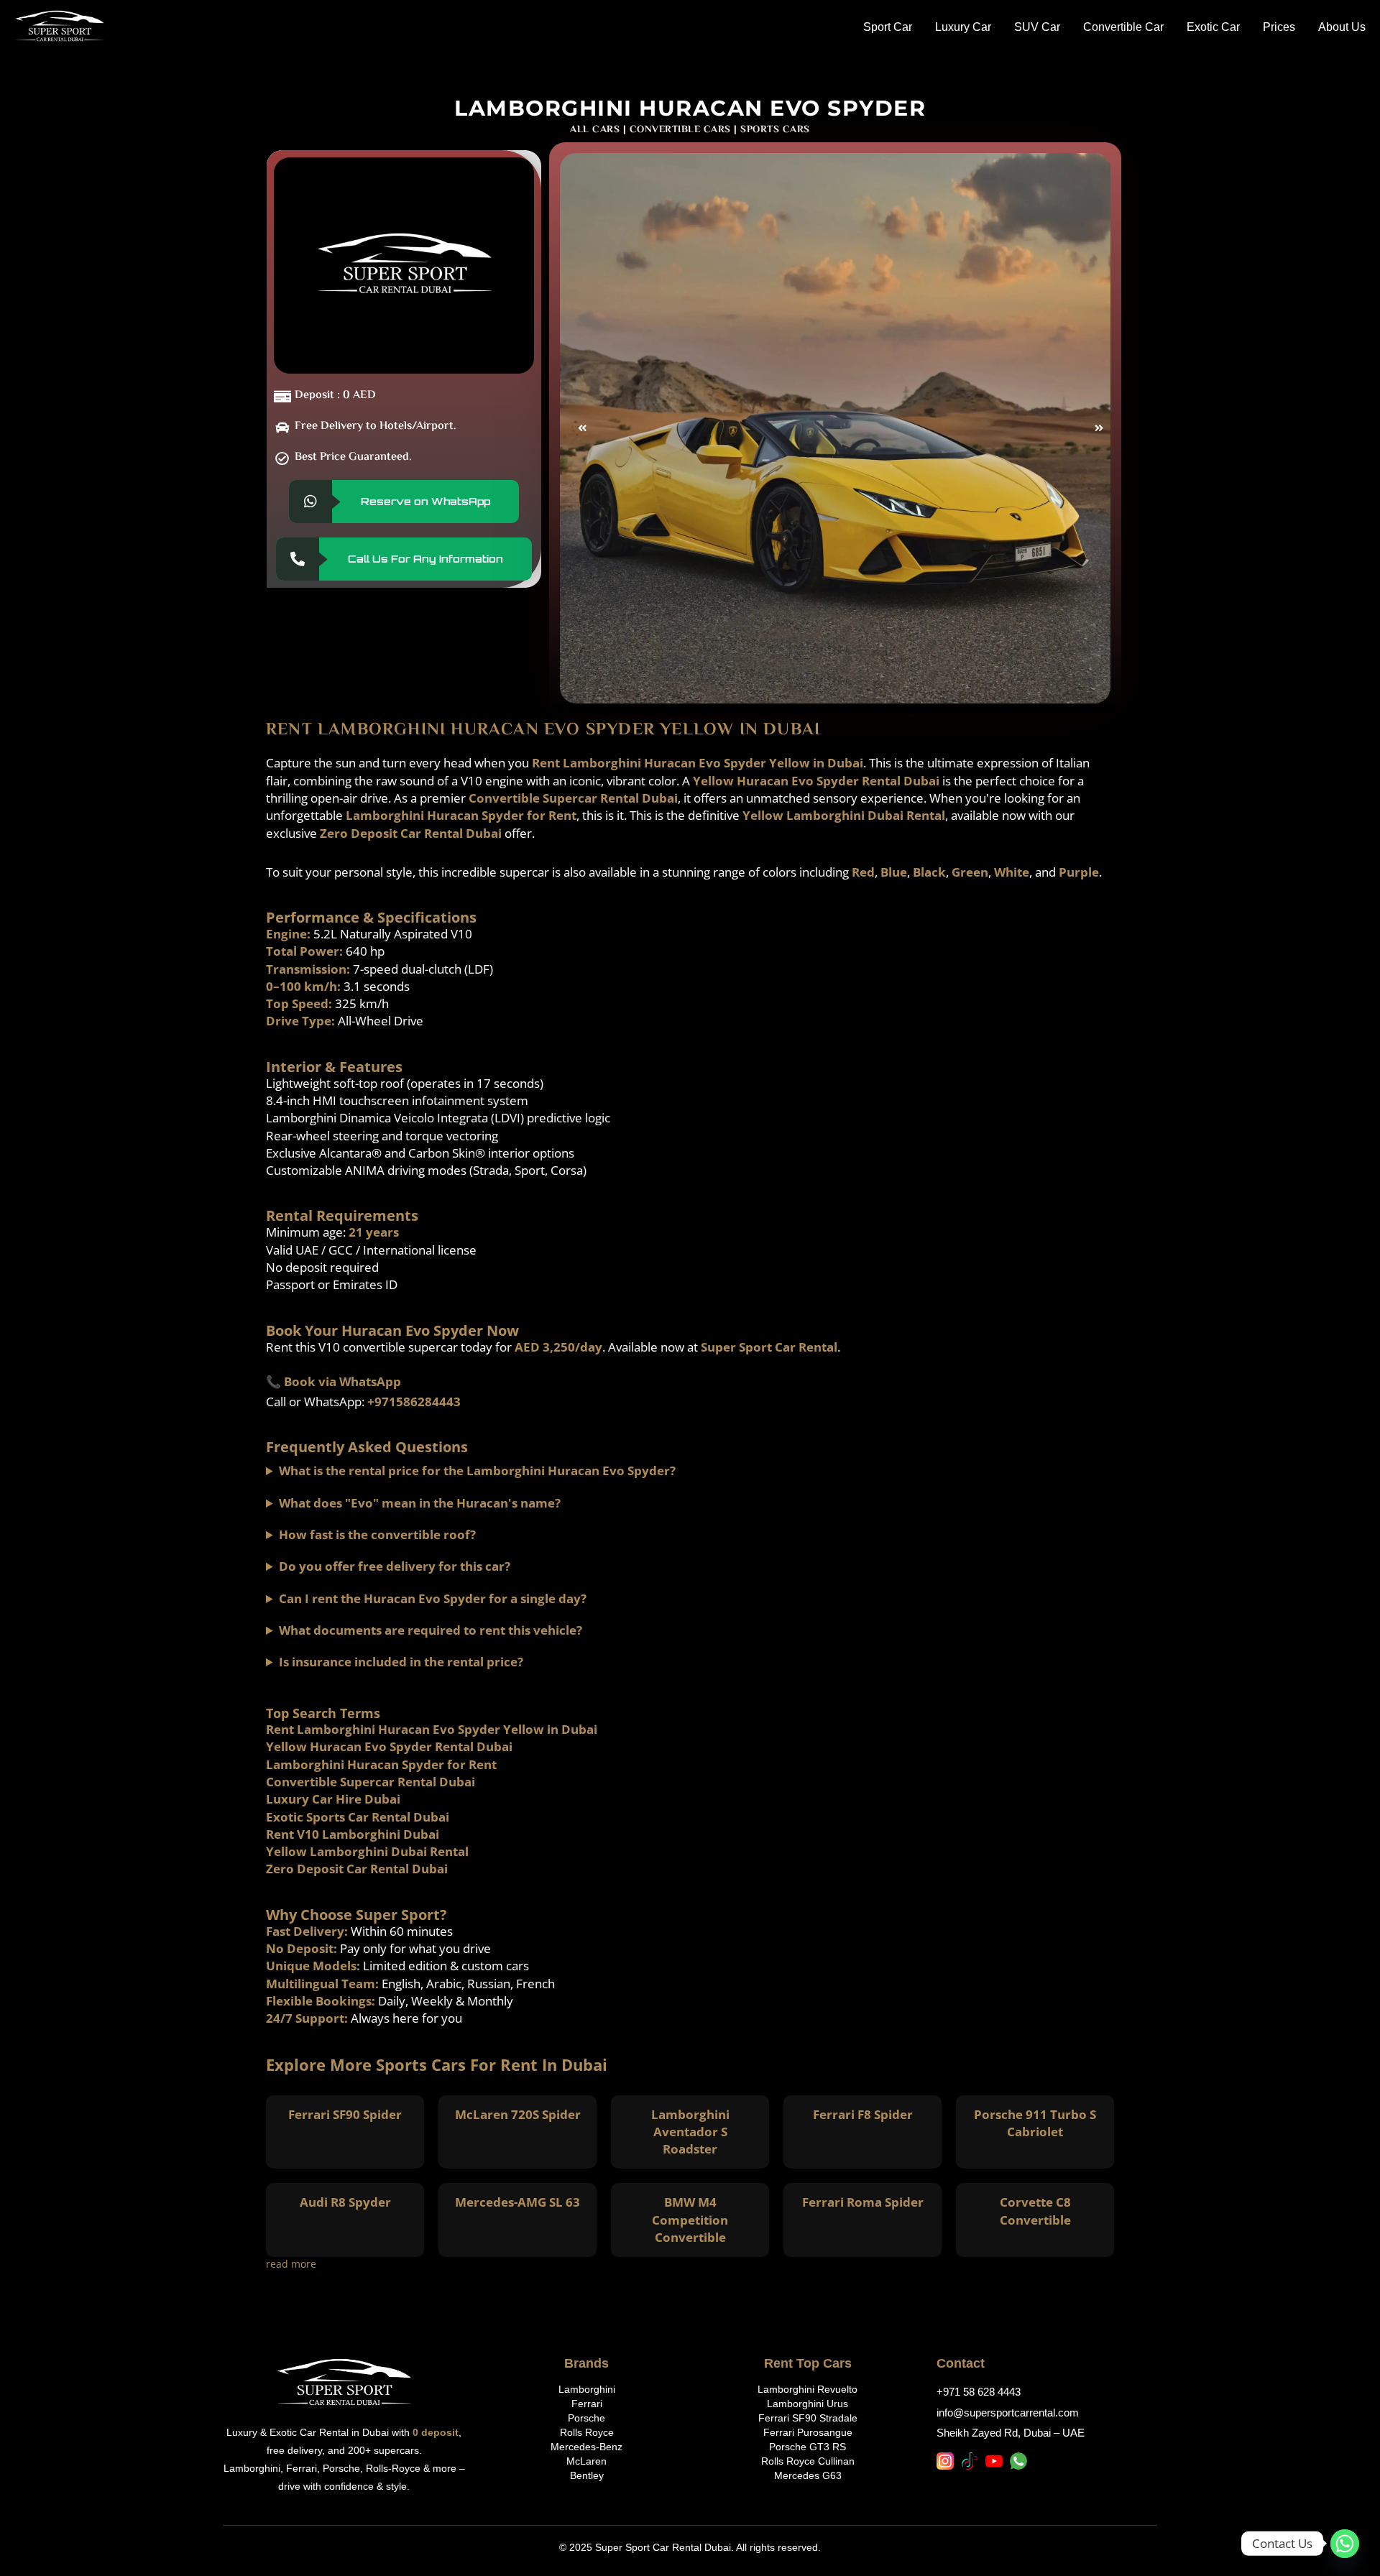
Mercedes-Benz (586, 2447)
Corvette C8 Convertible (1035, 2211)
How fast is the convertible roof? (377, 1534)
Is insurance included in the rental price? (401, 1662)
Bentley (587, 2475)
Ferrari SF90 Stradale (808, 2418)
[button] (577, 428)
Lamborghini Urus (808, 2404)
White (1012, 872)
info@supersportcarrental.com (1008, 2413)
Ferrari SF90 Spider (345, 2114)
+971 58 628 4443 (979, 2392)
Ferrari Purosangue (808, 2432)
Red (863, 872)
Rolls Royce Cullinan (808, 2461)
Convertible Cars (680, 130)
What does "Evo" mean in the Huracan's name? (420, 1503)
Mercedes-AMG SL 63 (517, 2202)
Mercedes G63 (808, 2475)
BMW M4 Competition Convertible (690, 2220)
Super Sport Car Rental (769, 1347)
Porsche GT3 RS (808, 2447)
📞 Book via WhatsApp (333, 1381)
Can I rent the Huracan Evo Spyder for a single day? (433, 1598)
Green (970, 872)
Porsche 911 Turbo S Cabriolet (1035, 2123)
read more (291, 2264)
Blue (894, 872)
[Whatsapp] (1345, 2544)
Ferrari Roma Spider (863, 2202)
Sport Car (888, 27)
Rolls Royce (587, 2432)
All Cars (595, 130)
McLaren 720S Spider (518, 2114)
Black (929, 872)
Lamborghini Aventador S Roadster (690, 2132)
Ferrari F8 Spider (863, 2114)
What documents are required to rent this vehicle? (431, 1630)
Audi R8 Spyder (345, 2202)
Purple (1079, 872)
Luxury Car (963, 27)
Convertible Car (1123, 27)
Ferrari (587, 2404)
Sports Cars (775, 130)
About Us (1342, 27)
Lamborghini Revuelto (808, 2389)
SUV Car (1037, 27)
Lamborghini (587, 2389)
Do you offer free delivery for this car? (395, 1566)
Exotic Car (1213, 27)
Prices (1279, 27)
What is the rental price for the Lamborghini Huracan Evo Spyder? (477, 1471)
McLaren (586, 2461)
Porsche (586, 2418)
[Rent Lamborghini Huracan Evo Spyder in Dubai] (835, 428)
